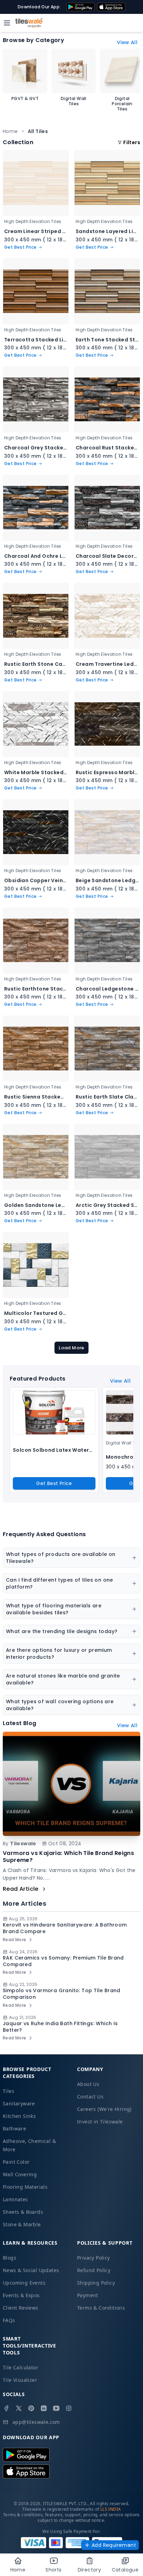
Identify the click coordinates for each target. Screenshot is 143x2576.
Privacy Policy (94, 2258)
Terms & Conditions (101, 2308)
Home (10, 131)
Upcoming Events (24, 2283)
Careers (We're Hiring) (104, 2109)
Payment (88, 2295)
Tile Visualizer (20, 2380)
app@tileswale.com (36, 2422)
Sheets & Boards (23, 2212)
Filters (132, 142)
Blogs (10, 2258)
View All (127, 42)
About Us (88, 2084)
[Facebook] (6, 2408)
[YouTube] (56, 2408)
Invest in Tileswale (100, 2122)
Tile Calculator (20, 2367)
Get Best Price (54, 1483)
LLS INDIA (111, 2509)
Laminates (15, 2199)
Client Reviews (21, 2308)
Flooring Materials (25, 2187)
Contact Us (90, 2097)
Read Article (21, 1889)
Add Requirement (114, 2545)
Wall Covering (20, 2174)
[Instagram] (69, 2408)
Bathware (14, 2128)
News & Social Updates (31, 2270)
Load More (71, 1348)
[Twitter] (19, 2408)
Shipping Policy (96, 2283)
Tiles (9, 2091)
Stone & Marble (22, 2224)
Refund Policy (94, 2270)
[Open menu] (7, 23)
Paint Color (16, 2162)
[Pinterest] (31, 2408)
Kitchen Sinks (19, 2116)
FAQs (9, 2320)
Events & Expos (21, 2295)
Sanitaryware (19, 2103)
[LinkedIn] (44, 2408)
